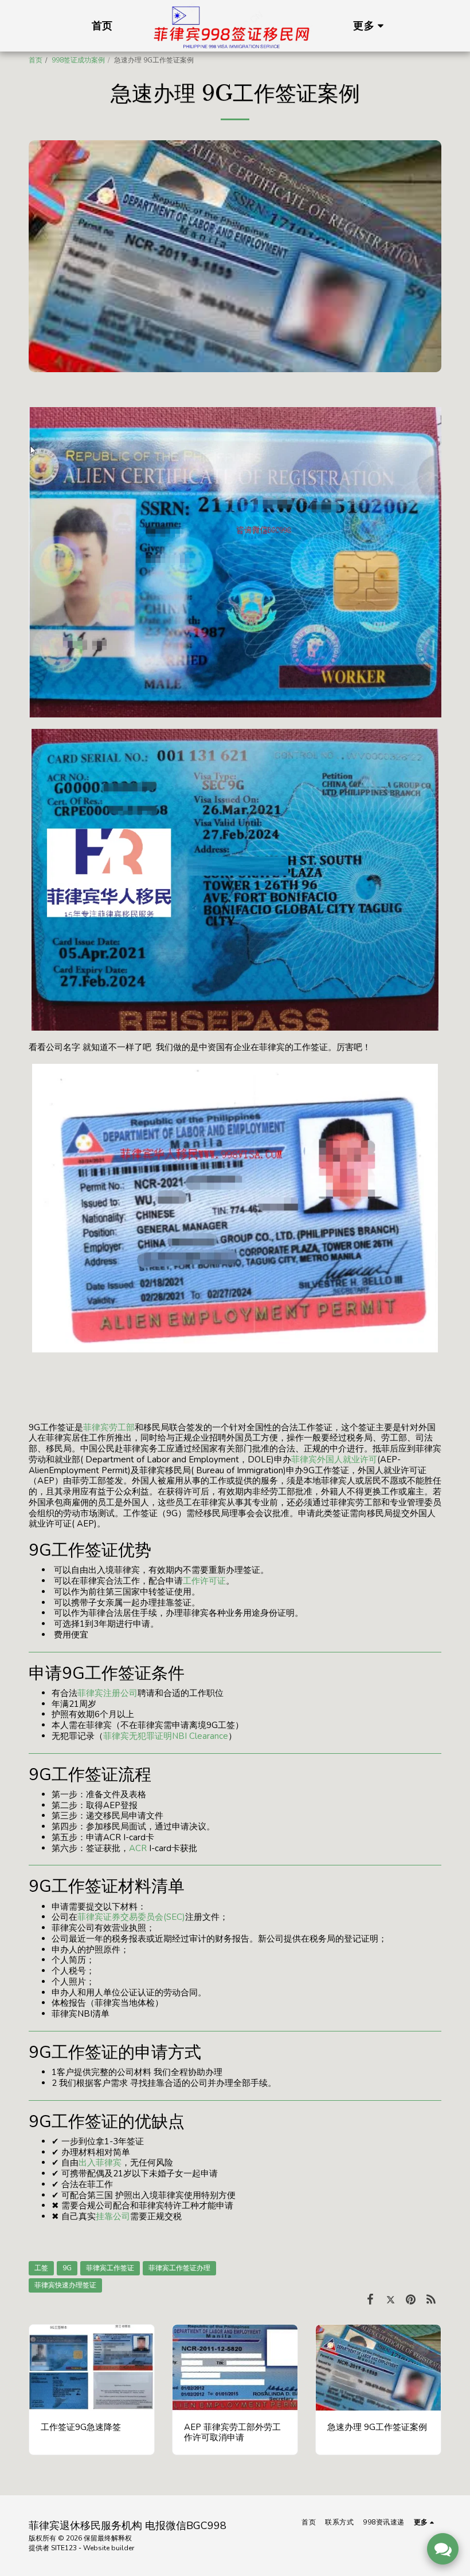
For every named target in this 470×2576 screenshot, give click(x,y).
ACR (138, 1848)
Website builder (109, 2548)
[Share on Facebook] (370, 2299)
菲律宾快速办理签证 (65, 2285)
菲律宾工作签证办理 (179, 2268)
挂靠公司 (113, 2216)
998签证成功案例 (78, 60)
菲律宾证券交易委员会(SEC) (131, 1917)
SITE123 (64, 2548)
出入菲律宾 (100, 2163)
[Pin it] (411, 2299)
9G (67, 2268)
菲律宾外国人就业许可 (334, 1459)
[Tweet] (391, 2299)
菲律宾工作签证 (110, 2268)
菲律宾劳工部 (109, 1427)
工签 (41, 2268)
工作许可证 (204, 1581)
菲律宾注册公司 (107, 1693)
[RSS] (432, 2299)
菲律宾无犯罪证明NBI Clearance (166, 1736)
